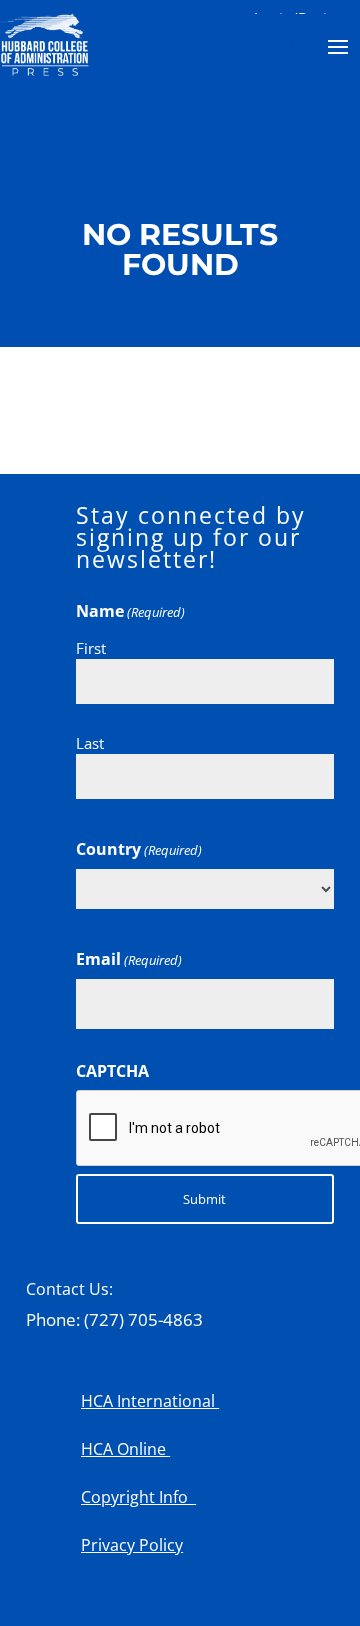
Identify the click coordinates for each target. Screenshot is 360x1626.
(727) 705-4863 (143, 1319)
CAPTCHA (112, 1071)
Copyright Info (138, 1497)
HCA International (150, 1401)
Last (90, 743)
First (91, 648)
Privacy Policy (132, 1545)
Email (129, 959)
